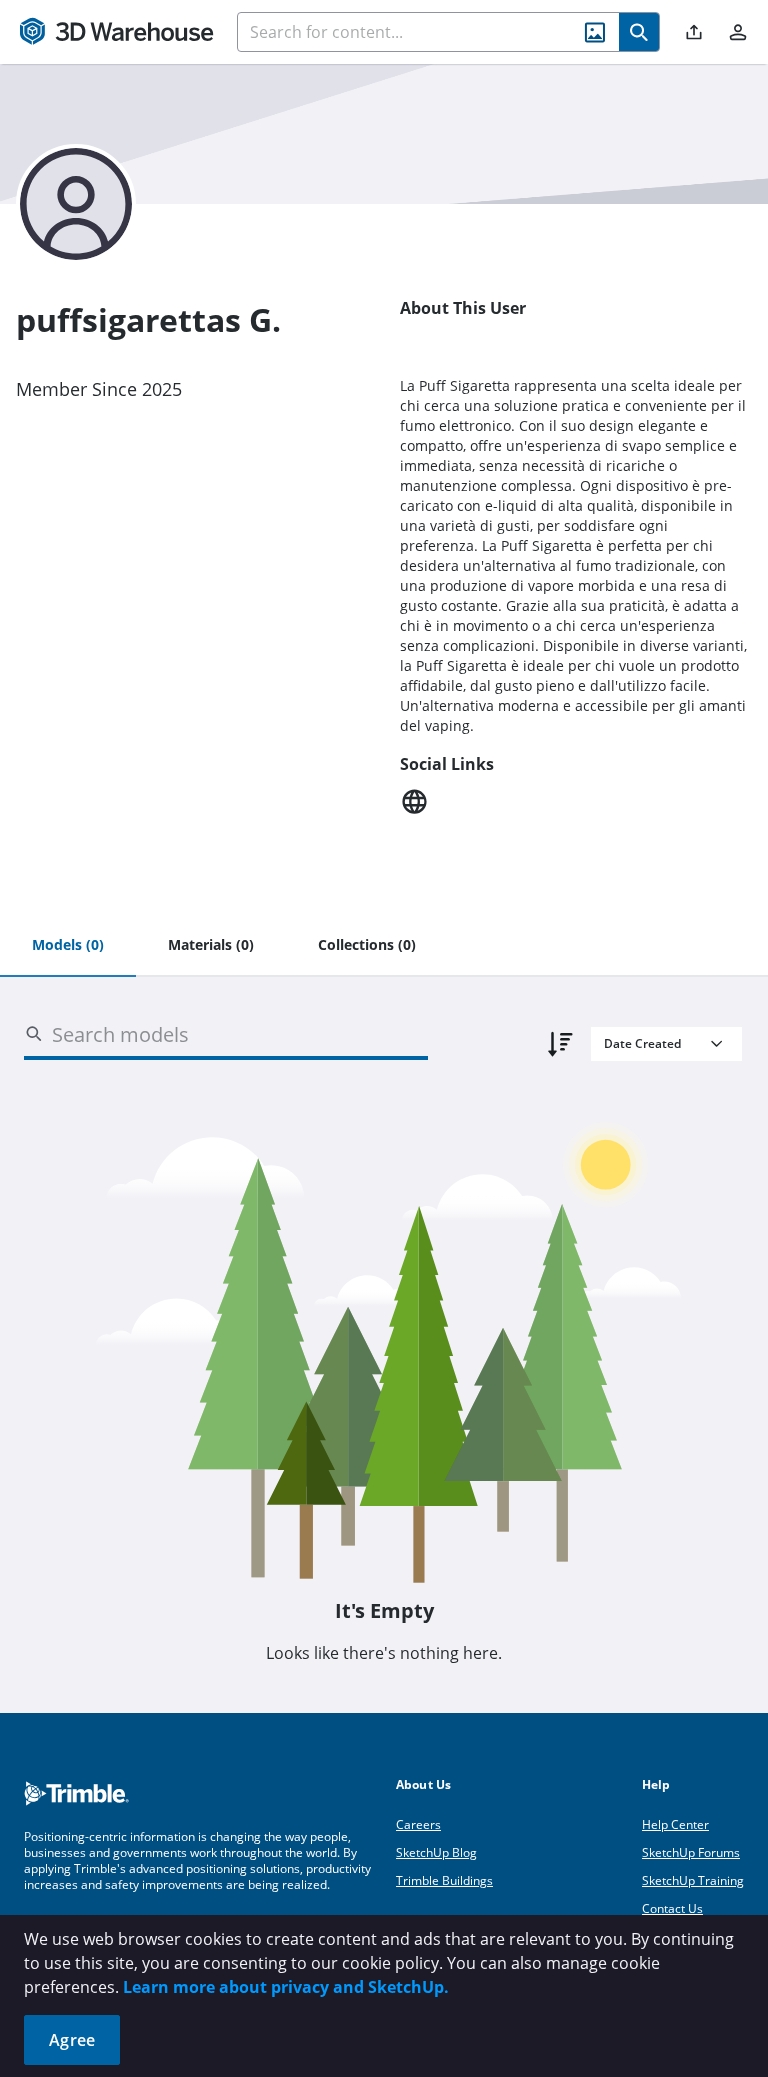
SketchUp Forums (691, 1852)
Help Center (675, 1824)
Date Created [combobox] (642, 1043)
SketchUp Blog (436, 1852)
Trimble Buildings (444, 1880)
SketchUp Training (693, 1880)
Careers (418, 1824)
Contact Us (672, 1908)
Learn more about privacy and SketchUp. (286, 1987)
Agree (72, 2040)
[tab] (68, 946)
